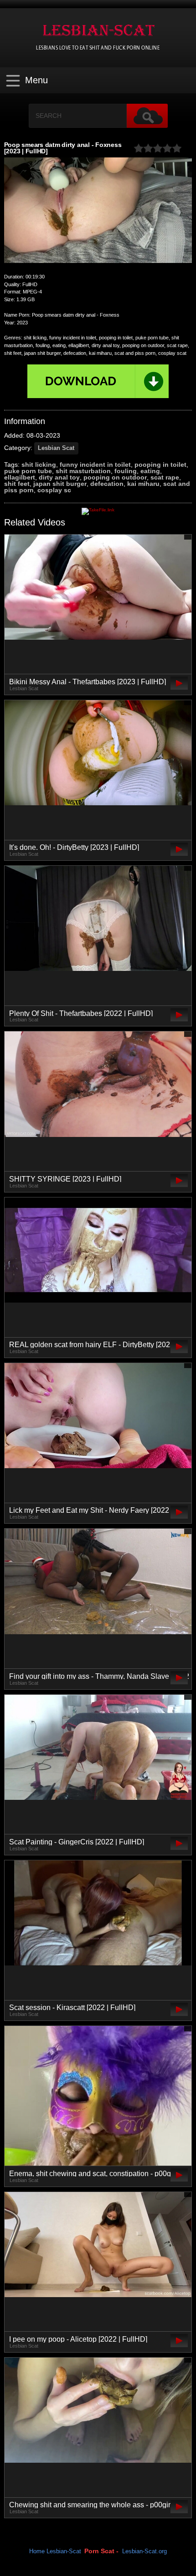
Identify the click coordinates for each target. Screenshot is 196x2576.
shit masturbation (83, 471)
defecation (107, 484)
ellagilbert (20, 477)
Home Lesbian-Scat (55, 2551)
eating (150, 471)
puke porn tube (28, 471)
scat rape (165, 477)
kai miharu (143, 484)
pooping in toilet (160, 465)
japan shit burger (60, 484)
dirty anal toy (59, 477)
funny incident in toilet (95, 465)
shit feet (17, 484)
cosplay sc (54, 490)
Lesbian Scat (56, 448)
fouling (126, 471)
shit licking (39, 465)
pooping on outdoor (115, 477)
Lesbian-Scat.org (144, 2551)
